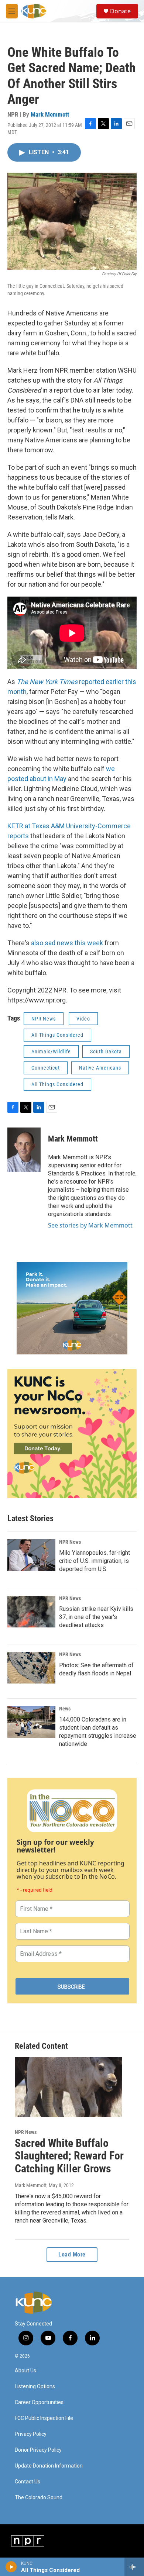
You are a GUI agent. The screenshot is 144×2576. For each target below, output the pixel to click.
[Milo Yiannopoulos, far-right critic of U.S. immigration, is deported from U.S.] (31, 1555)
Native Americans (100, 1068)
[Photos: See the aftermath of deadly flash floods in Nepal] (31, 1668)
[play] (11, 2567)
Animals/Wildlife (51, 1052)
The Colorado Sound (39, 2498)
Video (83, 1019)
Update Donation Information (49, 2466)
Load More (72, 2254)
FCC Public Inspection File (44, 2418)
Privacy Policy (31, 2434)
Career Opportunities (39, 2402)
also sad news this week (67, 943)
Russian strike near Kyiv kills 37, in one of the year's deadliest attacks (96, 1617)
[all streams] (134, 2567)
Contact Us (28, 2482)
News (65, 1709)
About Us (25, 2371)
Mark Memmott (50, 114)
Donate (120, 11)
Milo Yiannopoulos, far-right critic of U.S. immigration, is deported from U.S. (95, 1561)
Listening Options (35, 2387)
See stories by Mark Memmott (90, 1225)
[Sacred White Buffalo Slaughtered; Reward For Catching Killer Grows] (68, 2087)
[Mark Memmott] (24, 1150)
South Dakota (106, 1052)
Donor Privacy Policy (38, 2450)
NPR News (44, 1019)
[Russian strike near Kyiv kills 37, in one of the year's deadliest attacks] (31, 1612)
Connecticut (46, 1068)
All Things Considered (57, 1035)
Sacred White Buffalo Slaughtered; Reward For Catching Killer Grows (69, 2156)
